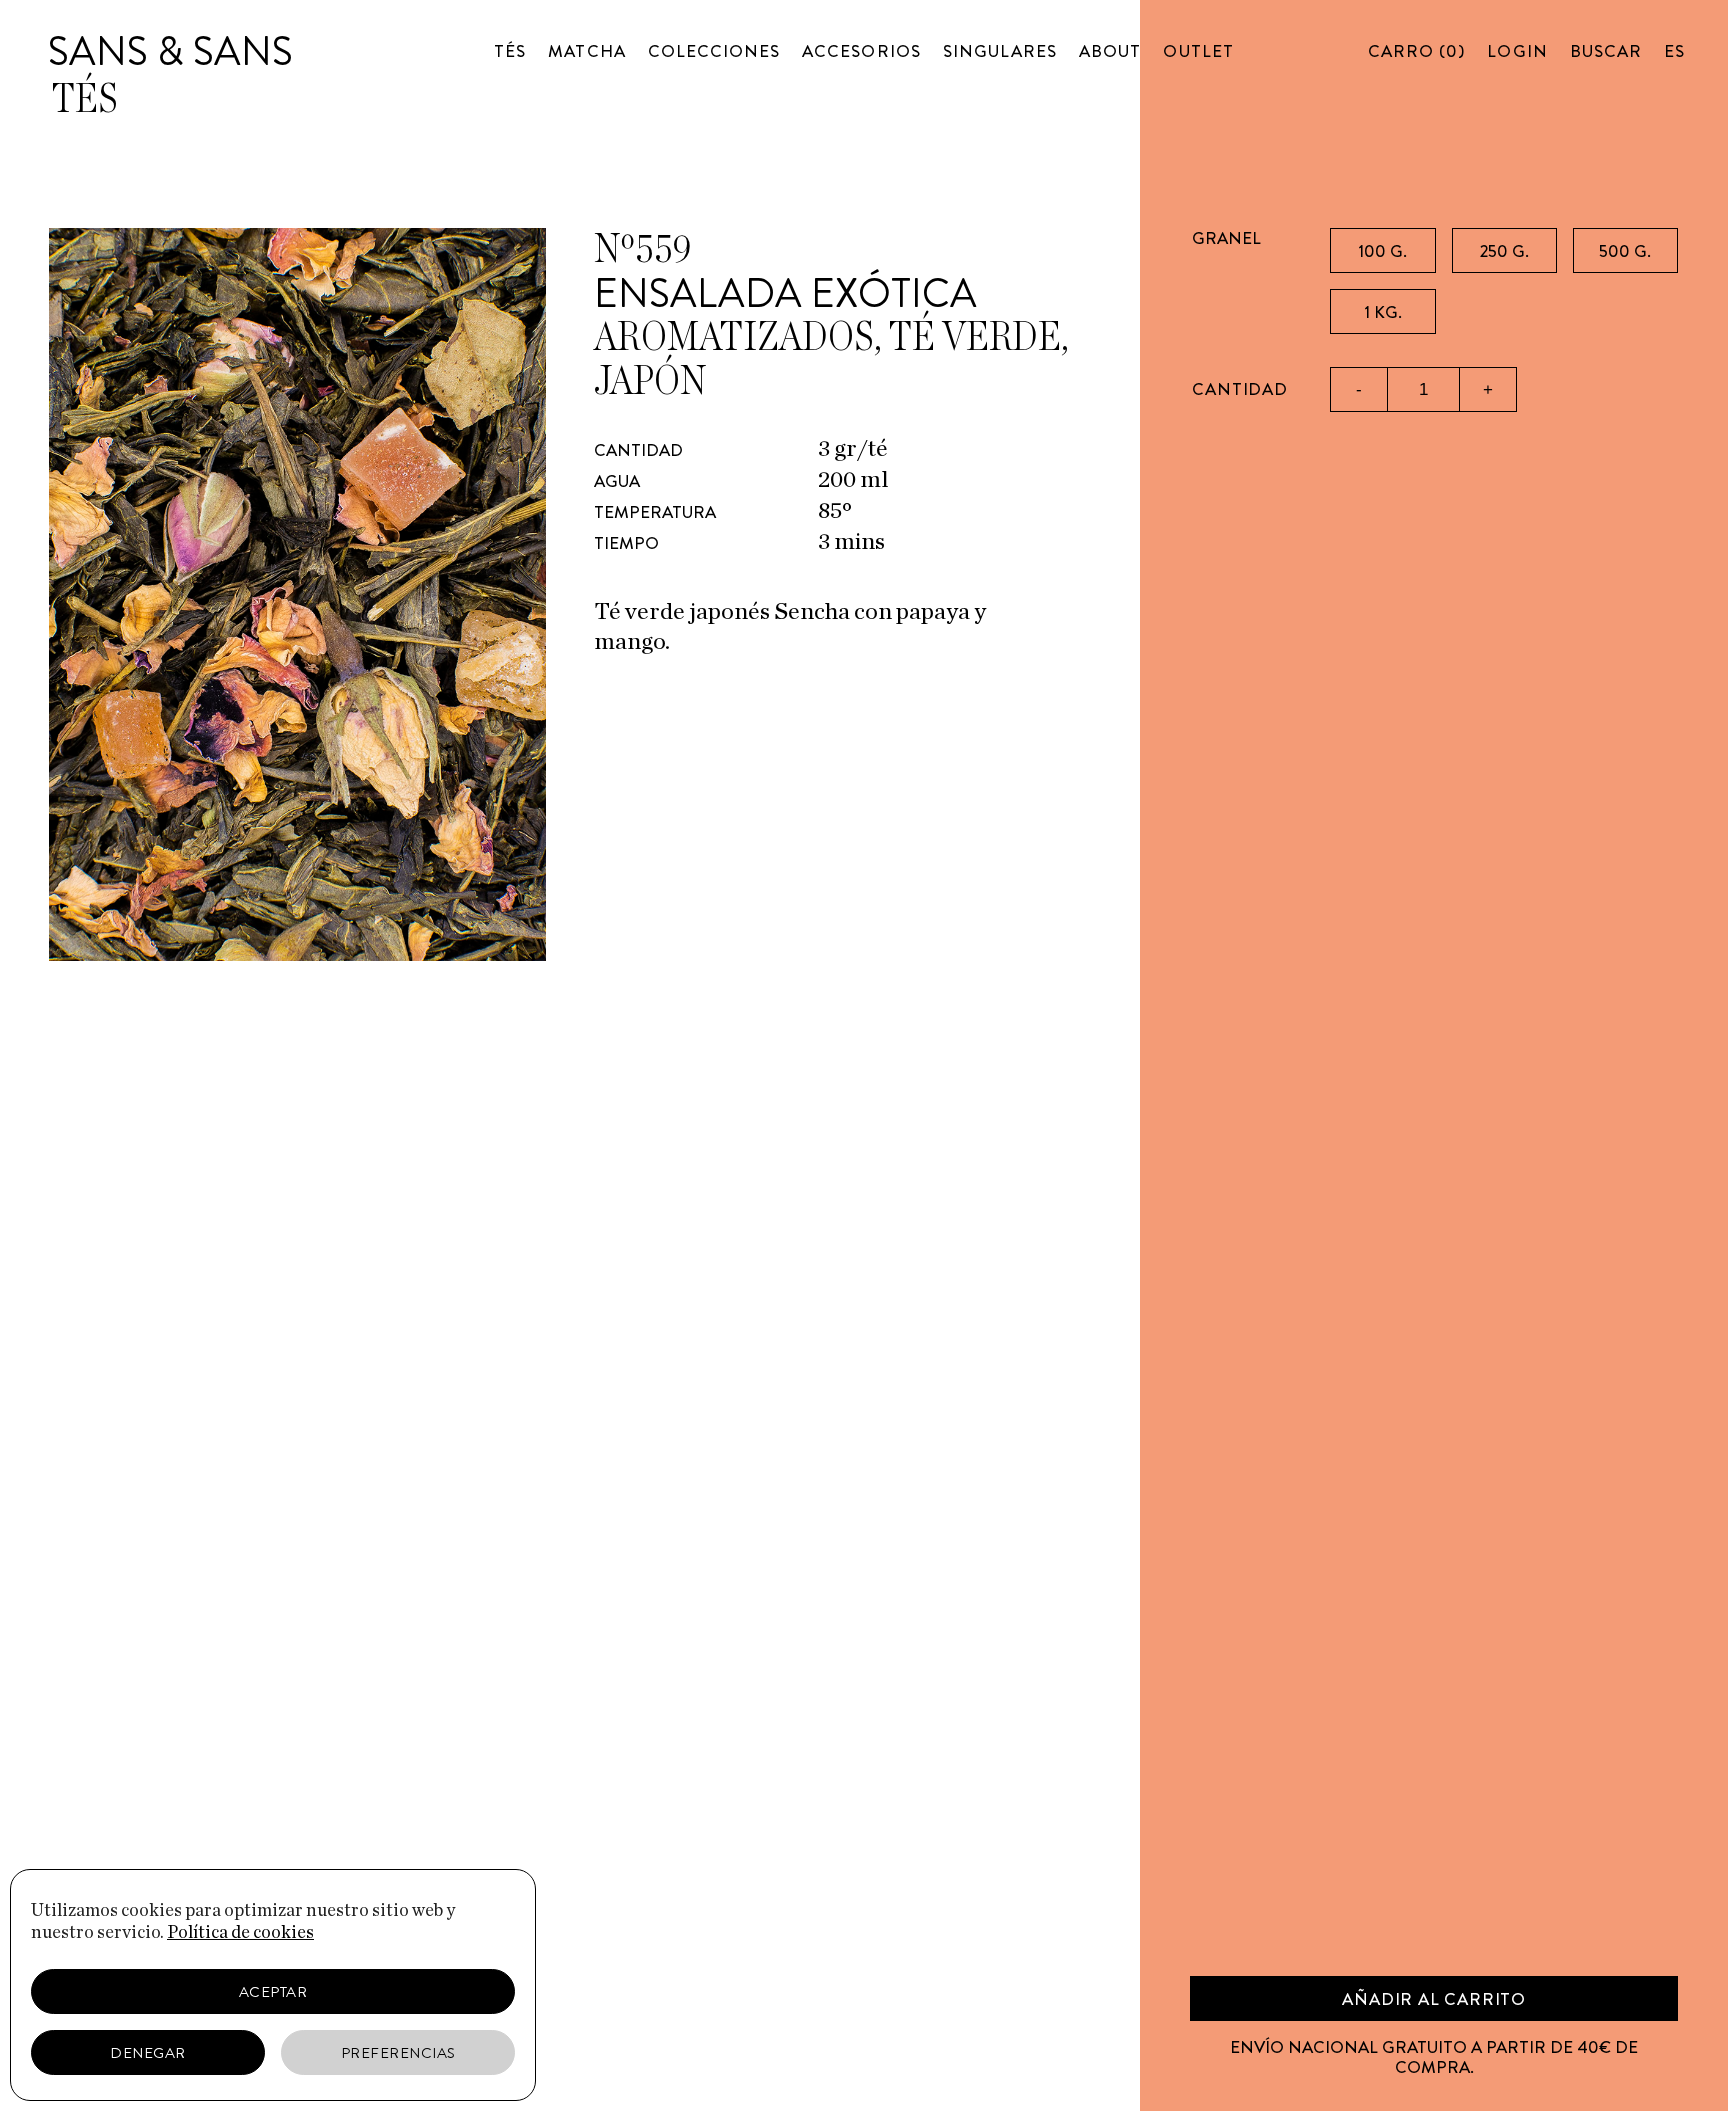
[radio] (1382, 250)
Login (1517, 51)
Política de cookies (240, 1933)
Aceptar (273, 1992)
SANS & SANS (170, 51)
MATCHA (586, 51)
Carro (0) (1416, 51)
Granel (1226, 238)
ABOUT (1110, 51)
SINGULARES (1000, 51)
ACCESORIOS (861, 51)
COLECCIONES (714, 51)
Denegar (148, 2053)
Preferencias (398, 2053)
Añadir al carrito (1434, 1999)
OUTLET (1198, 51)
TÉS (510, 51)
